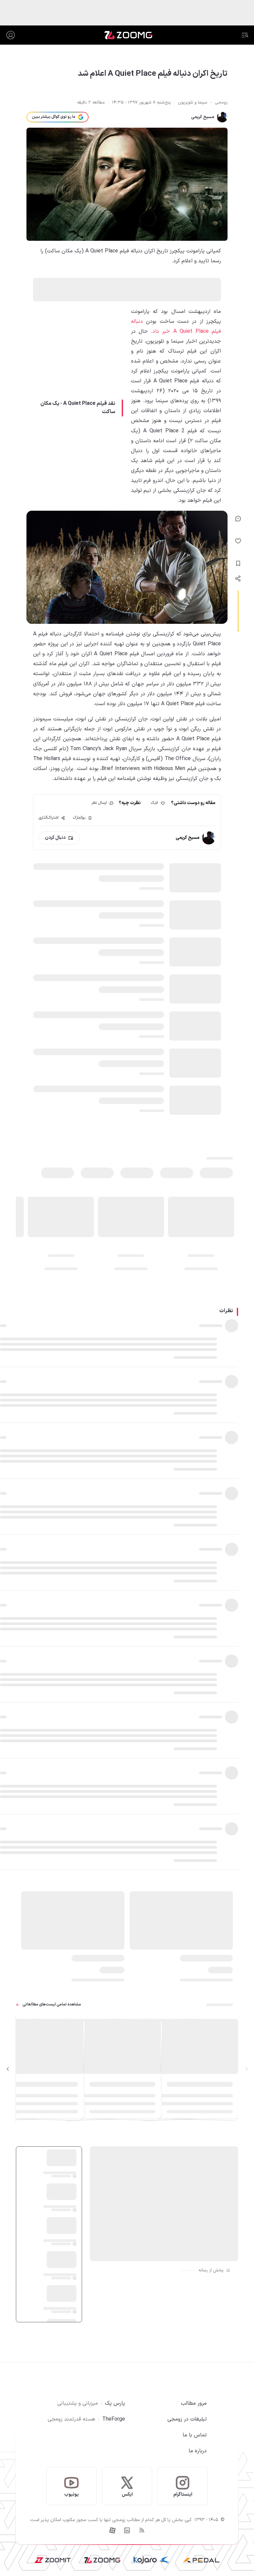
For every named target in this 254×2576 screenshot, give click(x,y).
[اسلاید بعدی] (8, 2069)
